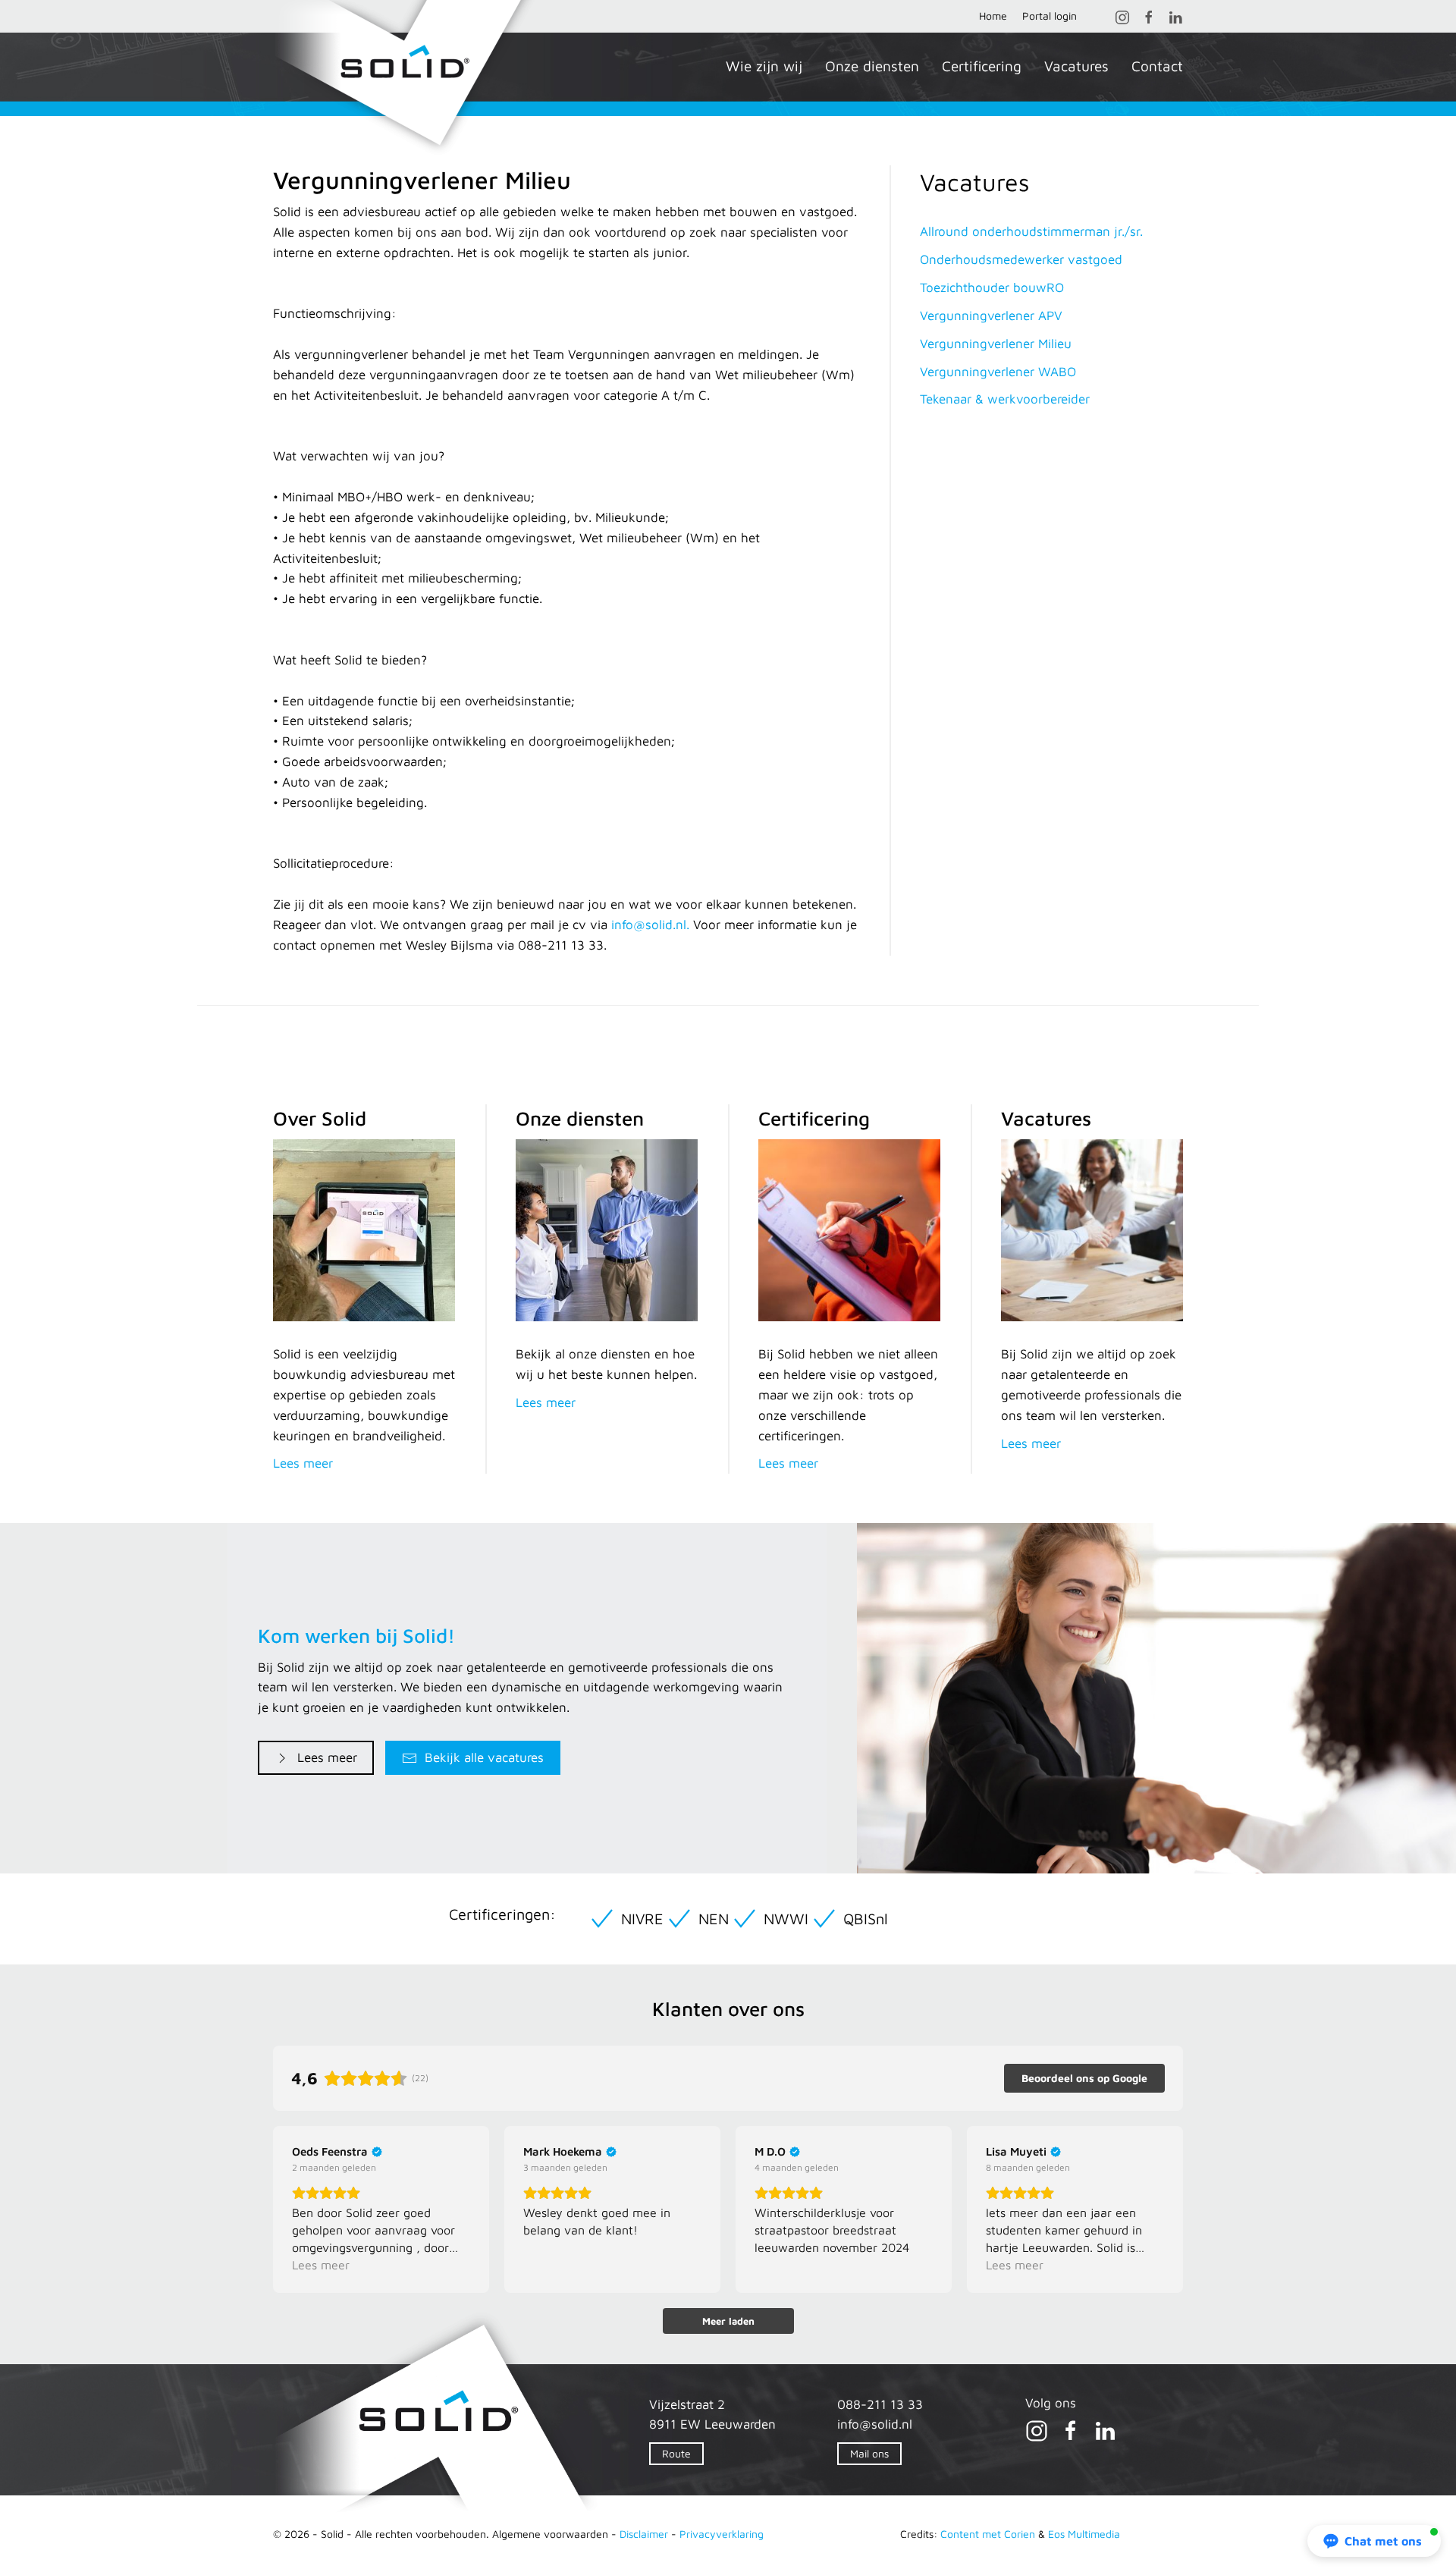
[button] (1374, 2541)
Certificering (982, 66)
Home (993, 16)
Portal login (1050, 16)
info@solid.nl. (650, 925)
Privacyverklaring (722, 2534)
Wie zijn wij (764, 66)
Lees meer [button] (321, 2265)
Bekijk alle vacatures (484, 1757)
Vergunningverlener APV (991, 316)
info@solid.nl (875, 2424)
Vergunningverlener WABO (998, 372)
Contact (1157, 66)
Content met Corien (988, 2534)
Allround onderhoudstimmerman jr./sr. (1031, 231)
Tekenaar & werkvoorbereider (1005, 399)
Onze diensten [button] (872, 66)
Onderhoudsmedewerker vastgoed (1021, 259)
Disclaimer (644, 2534)
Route (676, 2453)
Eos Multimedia (1084, 2534)
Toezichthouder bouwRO (992, 287)
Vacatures (1076, 66)
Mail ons (869, 2453)
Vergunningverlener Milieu (996, 344)
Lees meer (327, 1757)
